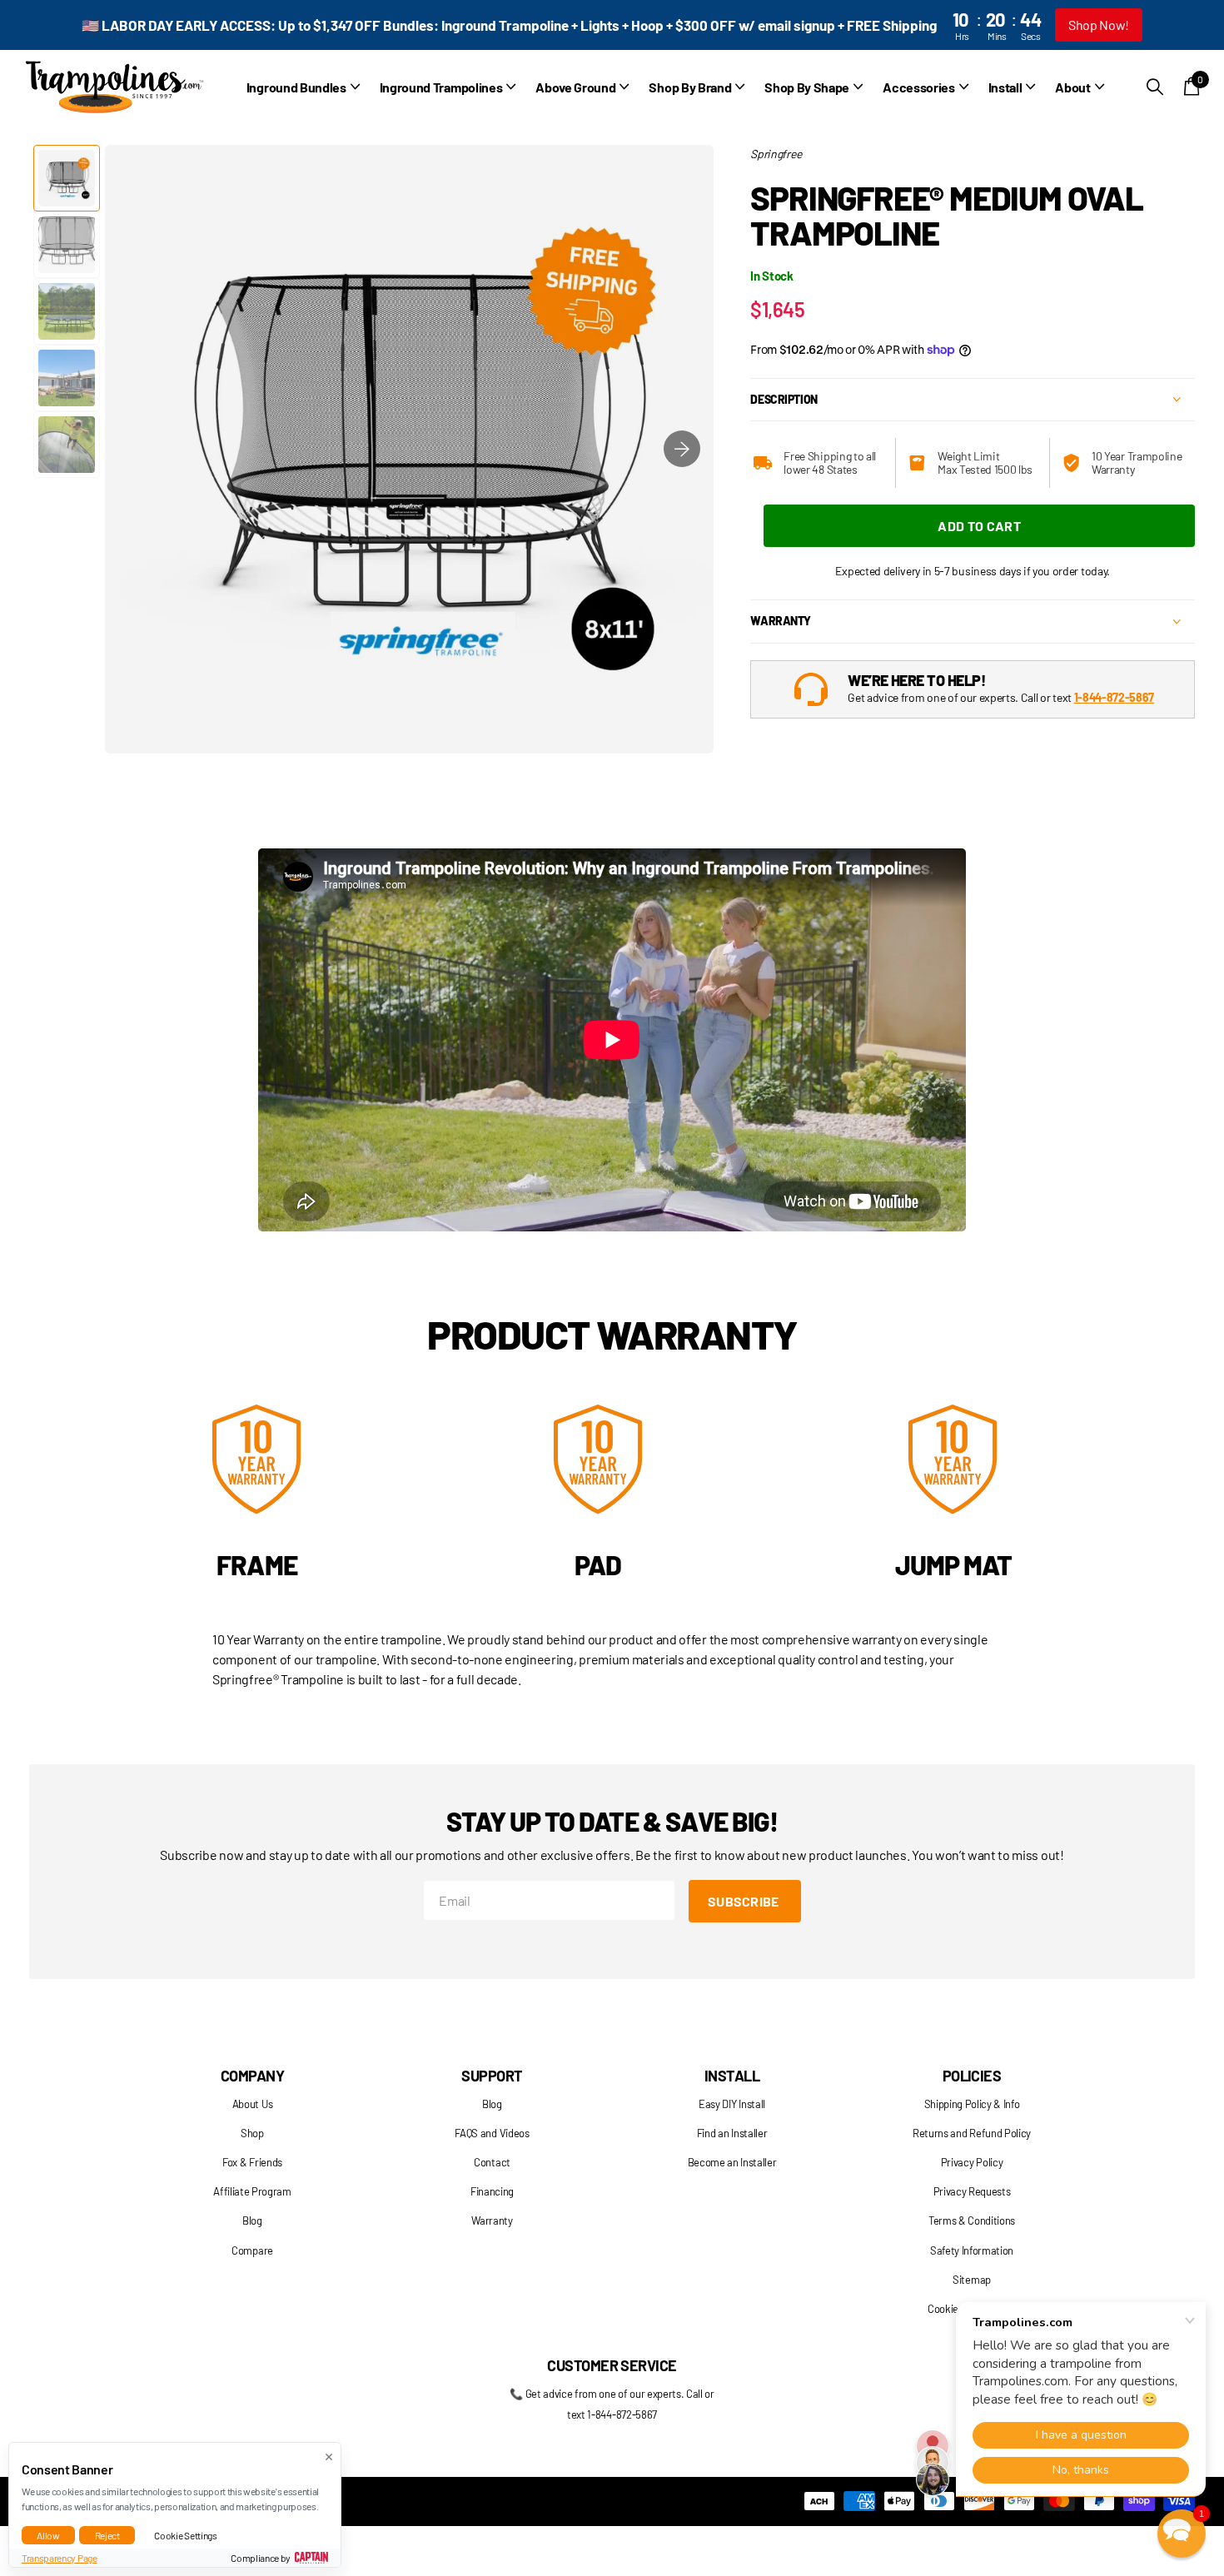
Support (492, 2076)
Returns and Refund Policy (972, 2133)
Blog (252, 2220)
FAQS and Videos (492, 2133)
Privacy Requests (972, 2191)
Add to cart (979, 526)
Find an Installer (732, 2133)
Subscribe (745, 1901)
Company (252, 2076)
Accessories (918, 87)
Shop (252, 2133)
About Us (252, 2104)
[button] (682, 449)
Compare (252, 2250)
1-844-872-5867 (1115, 697)
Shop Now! (1099, 25)
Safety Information (972, 2250)
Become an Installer (732, 2162)
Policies (972, 2076)
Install (732, 2076)
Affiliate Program (252, 2191)
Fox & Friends (252, 2162)
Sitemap (972, 2280)
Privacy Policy (972, 2162)
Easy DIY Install (732, 2104)
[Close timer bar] (1192, 25)
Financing (492, 2191)
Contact (492, 2162)
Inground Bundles (296, 87)
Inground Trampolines (441, 87)
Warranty (492, 2220)
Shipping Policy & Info (972, 2104)
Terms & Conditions (972, 2220)
